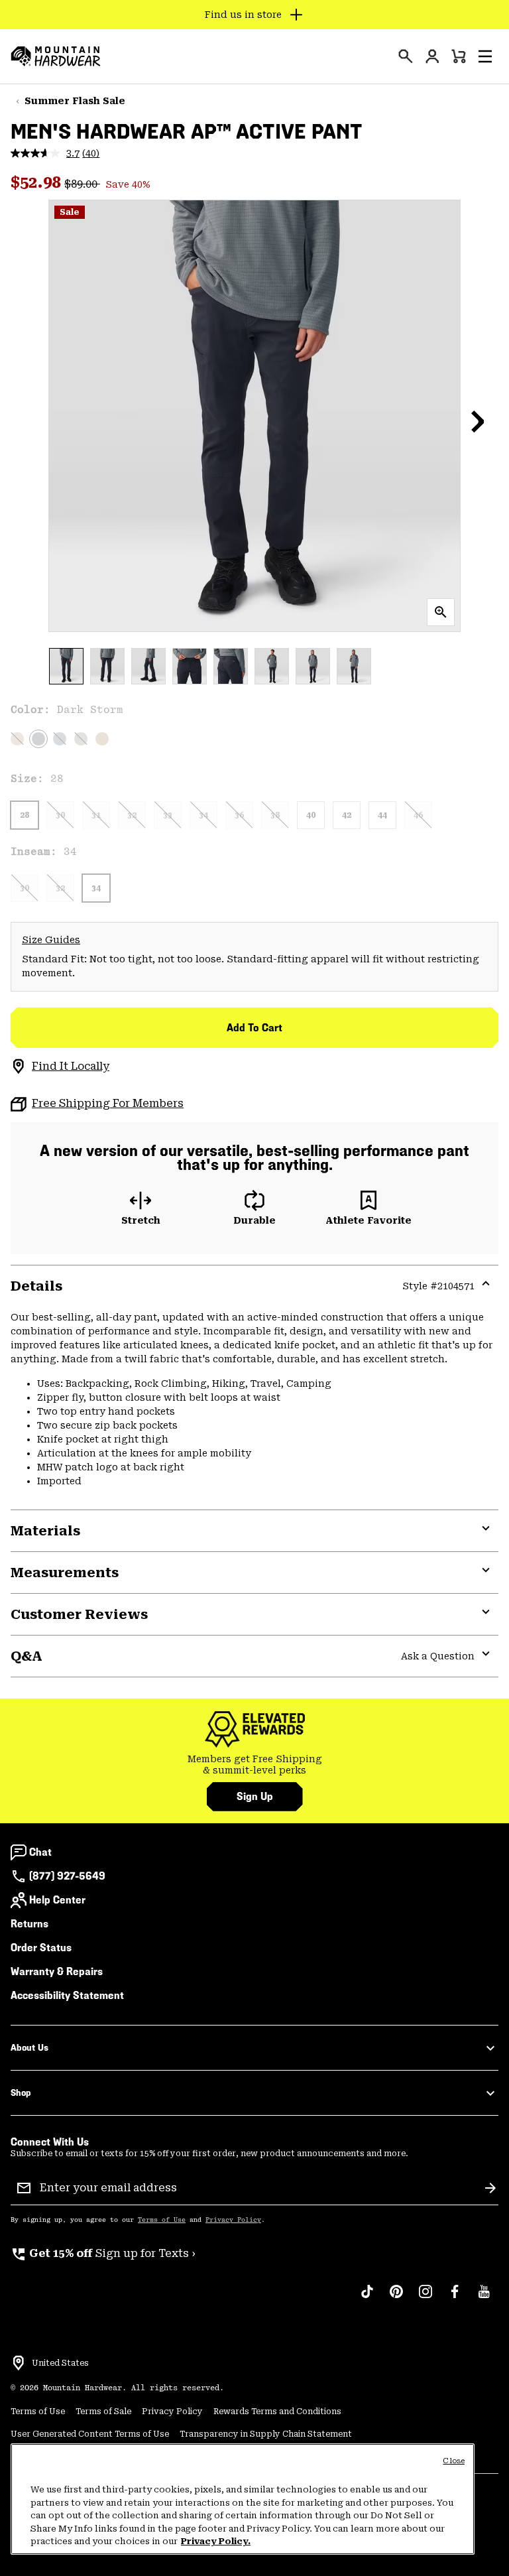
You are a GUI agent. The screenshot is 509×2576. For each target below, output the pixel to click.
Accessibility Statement (67, 1995)
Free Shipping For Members (108, 1103)
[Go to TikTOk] (367, 2298)
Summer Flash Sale (75, 101)
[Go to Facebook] (455, 2298)
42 (347, 815)
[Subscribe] (490, 2188)
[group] (254, 1765)
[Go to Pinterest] (396, 2298)
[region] (243, 2499)
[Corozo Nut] (17, 739)
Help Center (57, 1900)
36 (239, 815)
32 (132, 815)
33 (168, 815)
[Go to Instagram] (425, 2298)
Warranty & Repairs (57, 1971)
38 (275, 815)
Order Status (41, 1948)
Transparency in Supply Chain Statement (266, 2434)
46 (418, 815)
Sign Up (255, 1796)
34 (203, 815)
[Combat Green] (81, 739)
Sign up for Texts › (103, 2253)
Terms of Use (162, 2220)
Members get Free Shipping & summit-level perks (255, 1765)
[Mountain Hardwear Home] (56, 56)
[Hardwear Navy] (60, 739)
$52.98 (37, 182)
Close (454, 2461)
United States (60, 2363)
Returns (29, 1924)
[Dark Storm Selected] (38, 739)
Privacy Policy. (216, 2541)
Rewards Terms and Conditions (277, 2412)
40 (311, 815)
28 (25, 815)
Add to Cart (254, 1028)
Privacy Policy (233, 2220)
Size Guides (51, 940)
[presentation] (406, 56)
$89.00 (82, 184)
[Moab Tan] (102, 739)
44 (382, 815)
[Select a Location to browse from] (19, 2363)
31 (96, 815)
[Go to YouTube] (484, 2298)
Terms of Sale (103, 2412)
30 (60, 815)
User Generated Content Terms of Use (90, 2434)
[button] (485, 56)
